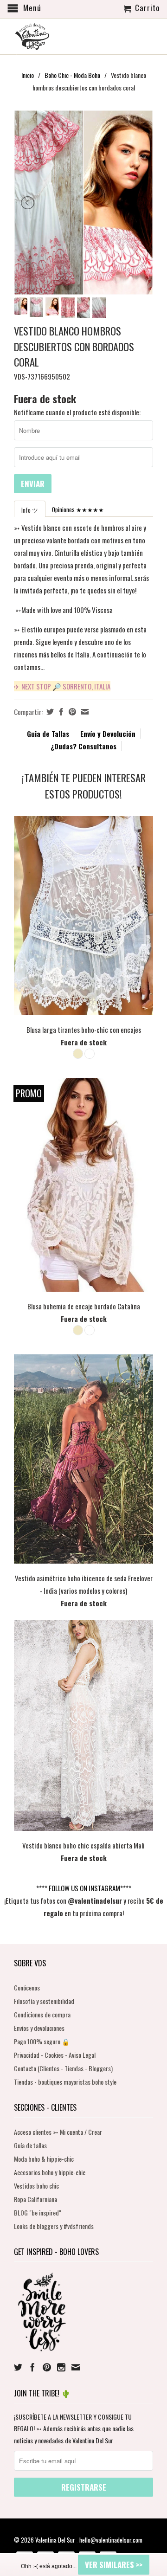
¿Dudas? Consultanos (83, 746)
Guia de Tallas (48, 734)
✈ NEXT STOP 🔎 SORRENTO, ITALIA (62, 686)
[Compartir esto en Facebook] (60, 712)
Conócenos (27, 1987)
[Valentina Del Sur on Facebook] (32, 2367)
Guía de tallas (30, 2145)
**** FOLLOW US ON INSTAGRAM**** (84, 1888)
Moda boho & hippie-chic (44, 2159)
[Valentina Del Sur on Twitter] (18, 2367)
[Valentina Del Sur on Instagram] (61, 2367)
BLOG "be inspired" (38, 2212)
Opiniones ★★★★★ (78, 509)
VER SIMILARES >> (114, 2565)
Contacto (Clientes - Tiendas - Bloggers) (63, 2068)
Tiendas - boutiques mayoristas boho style (65, 2082)
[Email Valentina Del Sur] (76, 2367)
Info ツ (30, 510)
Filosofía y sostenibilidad (44, 2001)
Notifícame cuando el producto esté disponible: (77, 412)
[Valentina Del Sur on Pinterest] (47, 2367)
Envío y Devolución (108, 734)
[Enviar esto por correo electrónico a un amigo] (84, 712)
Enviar (33, 484)
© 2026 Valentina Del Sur (45, 2540)
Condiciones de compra (42, 2014)
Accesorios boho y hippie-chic (50, 2172)
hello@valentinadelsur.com (111, 2540)
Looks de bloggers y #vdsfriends (54, 2226)
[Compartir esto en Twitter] (49, 712)
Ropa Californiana (35, 2199)
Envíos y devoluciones (39, 2028)
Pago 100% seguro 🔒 (42, 2041)
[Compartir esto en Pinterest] (71, 712)
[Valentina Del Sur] (83, 21)
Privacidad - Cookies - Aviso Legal (55, 2055)
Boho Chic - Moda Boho (72, 75)
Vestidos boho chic (36, 2186)
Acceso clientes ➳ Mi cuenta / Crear (58, 2132)
